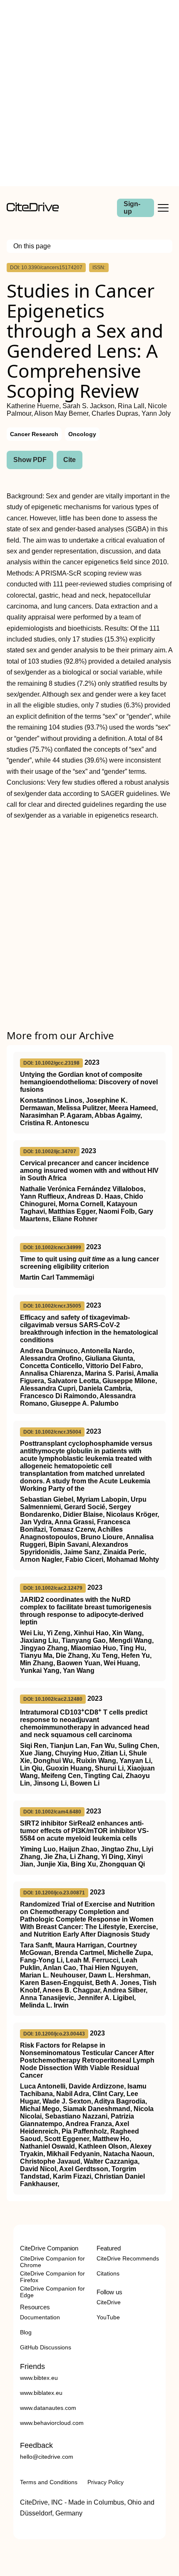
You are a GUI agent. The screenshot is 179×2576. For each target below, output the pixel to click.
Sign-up (132, 208)
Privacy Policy (106, 2482)
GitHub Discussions (46, 2347)
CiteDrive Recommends (128, 2258)
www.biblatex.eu (41, 2393)
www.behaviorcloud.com (52, 2423)
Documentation (40, 2317)
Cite (70, 460)
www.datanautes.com (48, 2408)
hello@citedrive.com (47, 2457)
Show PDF (30, 460)
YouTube (108, 2317)
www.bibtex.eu (39, 2378)
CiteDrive (109, 2302)
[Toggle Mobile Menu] (163, 208)
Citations (108, 2273)
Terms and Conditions (49, 2482)
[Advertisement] (89, 93)
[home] (33, 209)
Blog (26, 2332)
